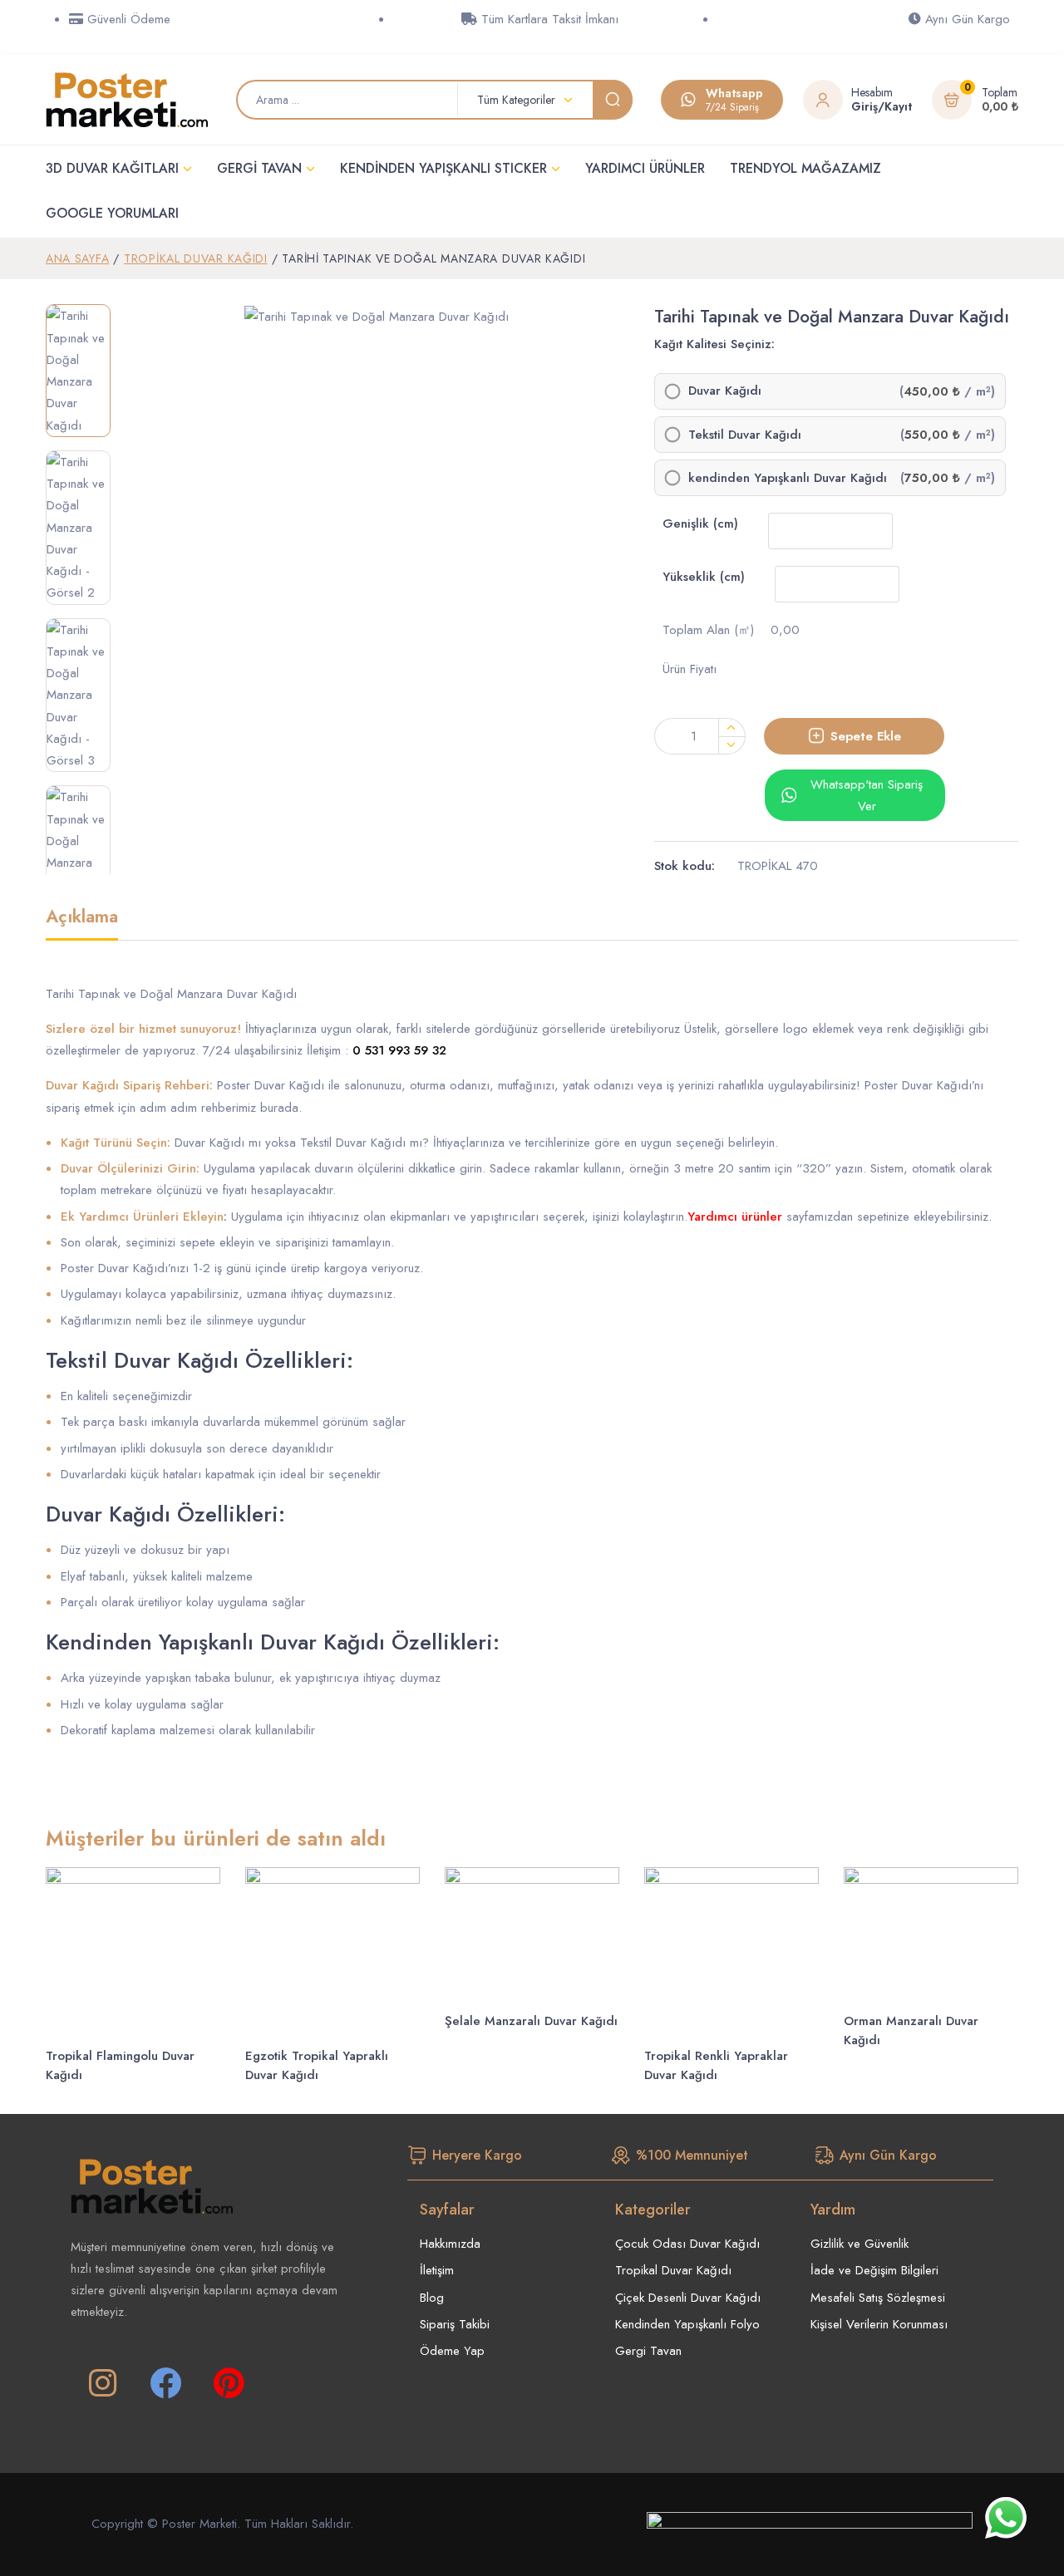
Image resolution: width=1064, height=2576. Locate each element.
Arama (613, 100)
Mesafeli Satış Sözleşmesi (878, 2298)
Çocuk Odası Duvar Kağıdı (687, 2244)
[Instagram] (102, 2383)
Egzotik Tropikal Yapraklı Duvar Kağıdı (317, 2065)
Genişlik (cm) (700, 524)
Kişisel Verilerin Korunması (879, 2324)
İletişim (437, 2270)
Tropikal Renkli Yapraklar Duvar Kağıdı (716, 2065)
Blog (432, 2298)
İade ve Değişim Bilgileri (874, 2270)
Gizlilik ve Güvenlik (860, 2244)
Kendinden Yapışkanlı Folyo (687, 2324)
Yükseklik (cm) (704, 577)
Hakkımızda (450, 2244)
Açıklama (82, 918)
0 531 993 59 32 (399, 1050)
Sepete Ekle (866, 736)
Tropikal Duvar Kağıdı (196, 258)
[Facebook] (165, 2383)
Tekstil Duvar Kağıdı (745, 435)
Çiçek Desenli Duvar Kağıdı (688, 2298)
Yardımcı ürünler (735, 1217)
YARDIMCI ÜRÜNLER (645, 168)
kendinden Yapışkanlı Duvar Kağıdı (788, 478)
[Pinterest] (229, 2383)
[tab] (82, 924)
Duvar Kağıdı (725, 391)
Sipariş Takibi (455, 2324)
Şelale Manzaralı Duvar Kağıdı (531, 2021)
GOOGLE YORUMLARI (112, 213)
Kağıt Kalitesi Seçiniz (713, 344)
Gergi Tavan (648, 2351)
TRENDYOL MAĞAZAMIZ (805, 168)
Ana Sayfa (77, 258)
